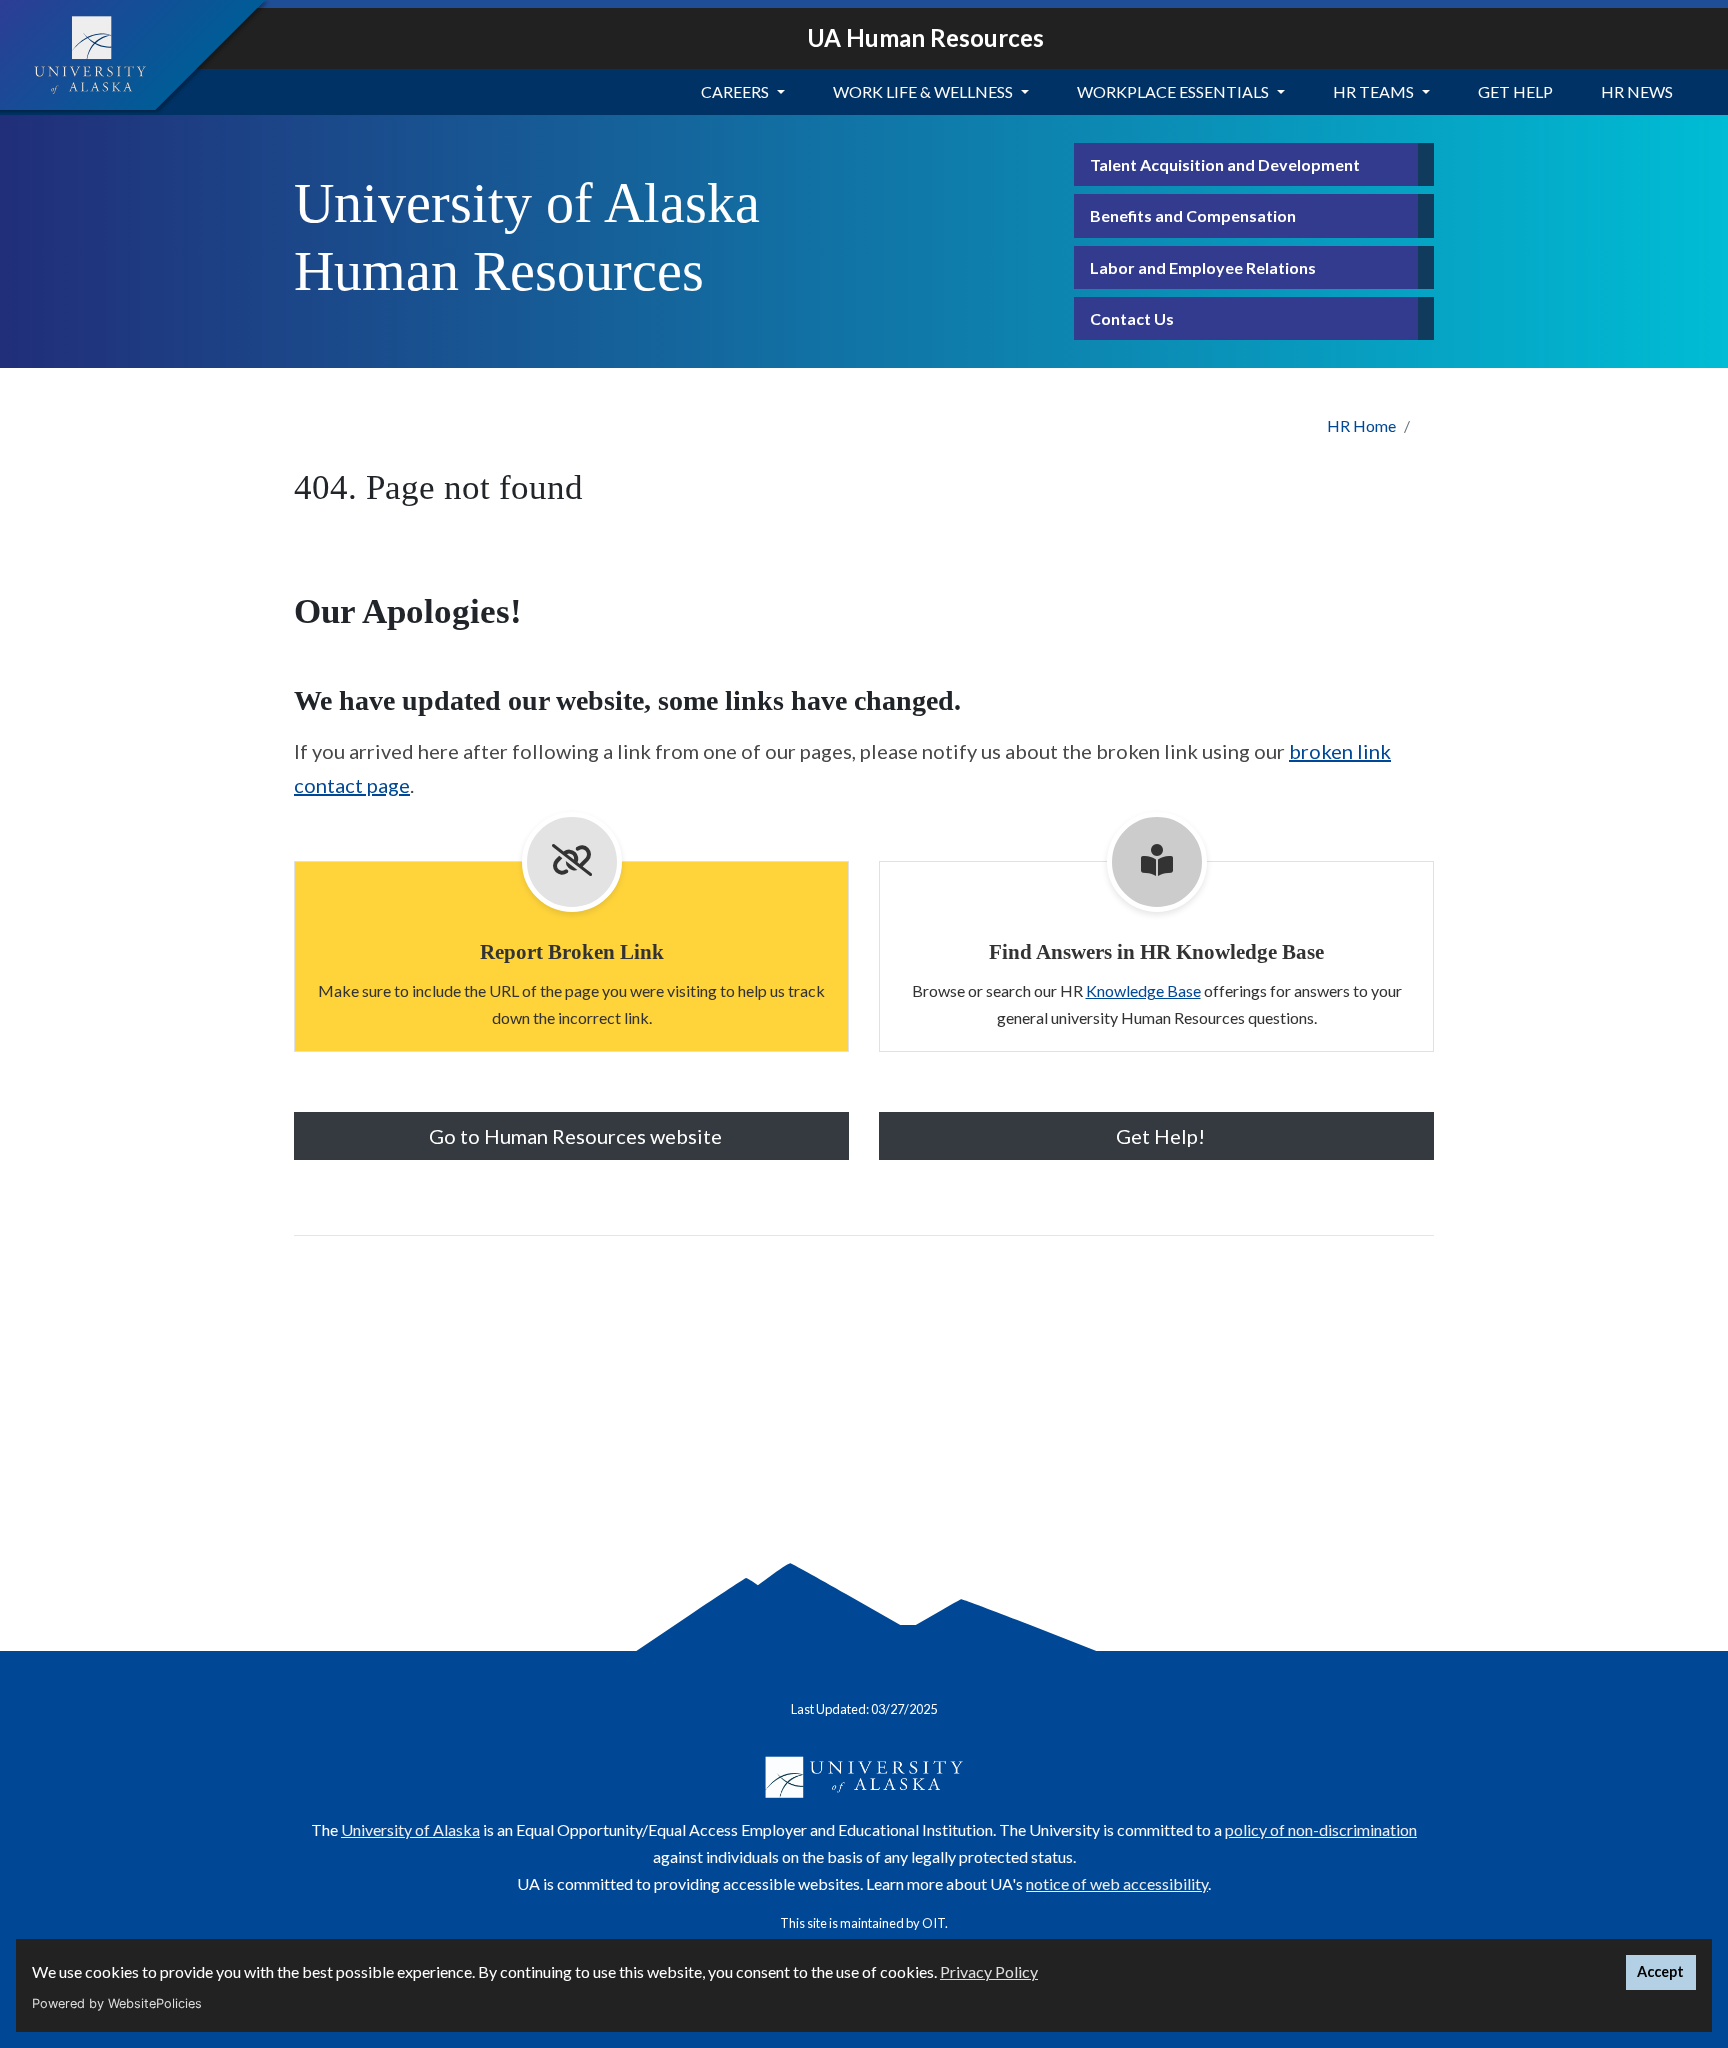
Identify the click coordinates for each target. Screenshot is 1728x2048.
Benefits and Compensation (1193, 215)
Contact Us (1132, 318)
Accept (1660, 1971)
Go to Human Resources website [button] (575, 1136)
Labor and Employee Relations (1203, 267)
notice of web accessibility (1117, 1883)
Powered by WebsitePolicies (117, 2003)
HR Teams (1373, 91)
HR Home (1361, 425)
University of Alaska (410, 1829)
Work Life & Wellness (923, 91)
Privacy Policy (989, 1971)
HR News (1637, 91)
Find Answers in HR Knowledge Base (1156, 951)
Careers (735, 91)
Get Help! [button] (1160, 1136)
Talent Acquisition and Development (1225, 164)
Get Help (1515, 91)
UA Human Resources (925, 37)
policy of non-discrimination (1321, 1829)
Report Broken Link (572, 951)
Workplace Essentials (1173, 91)
